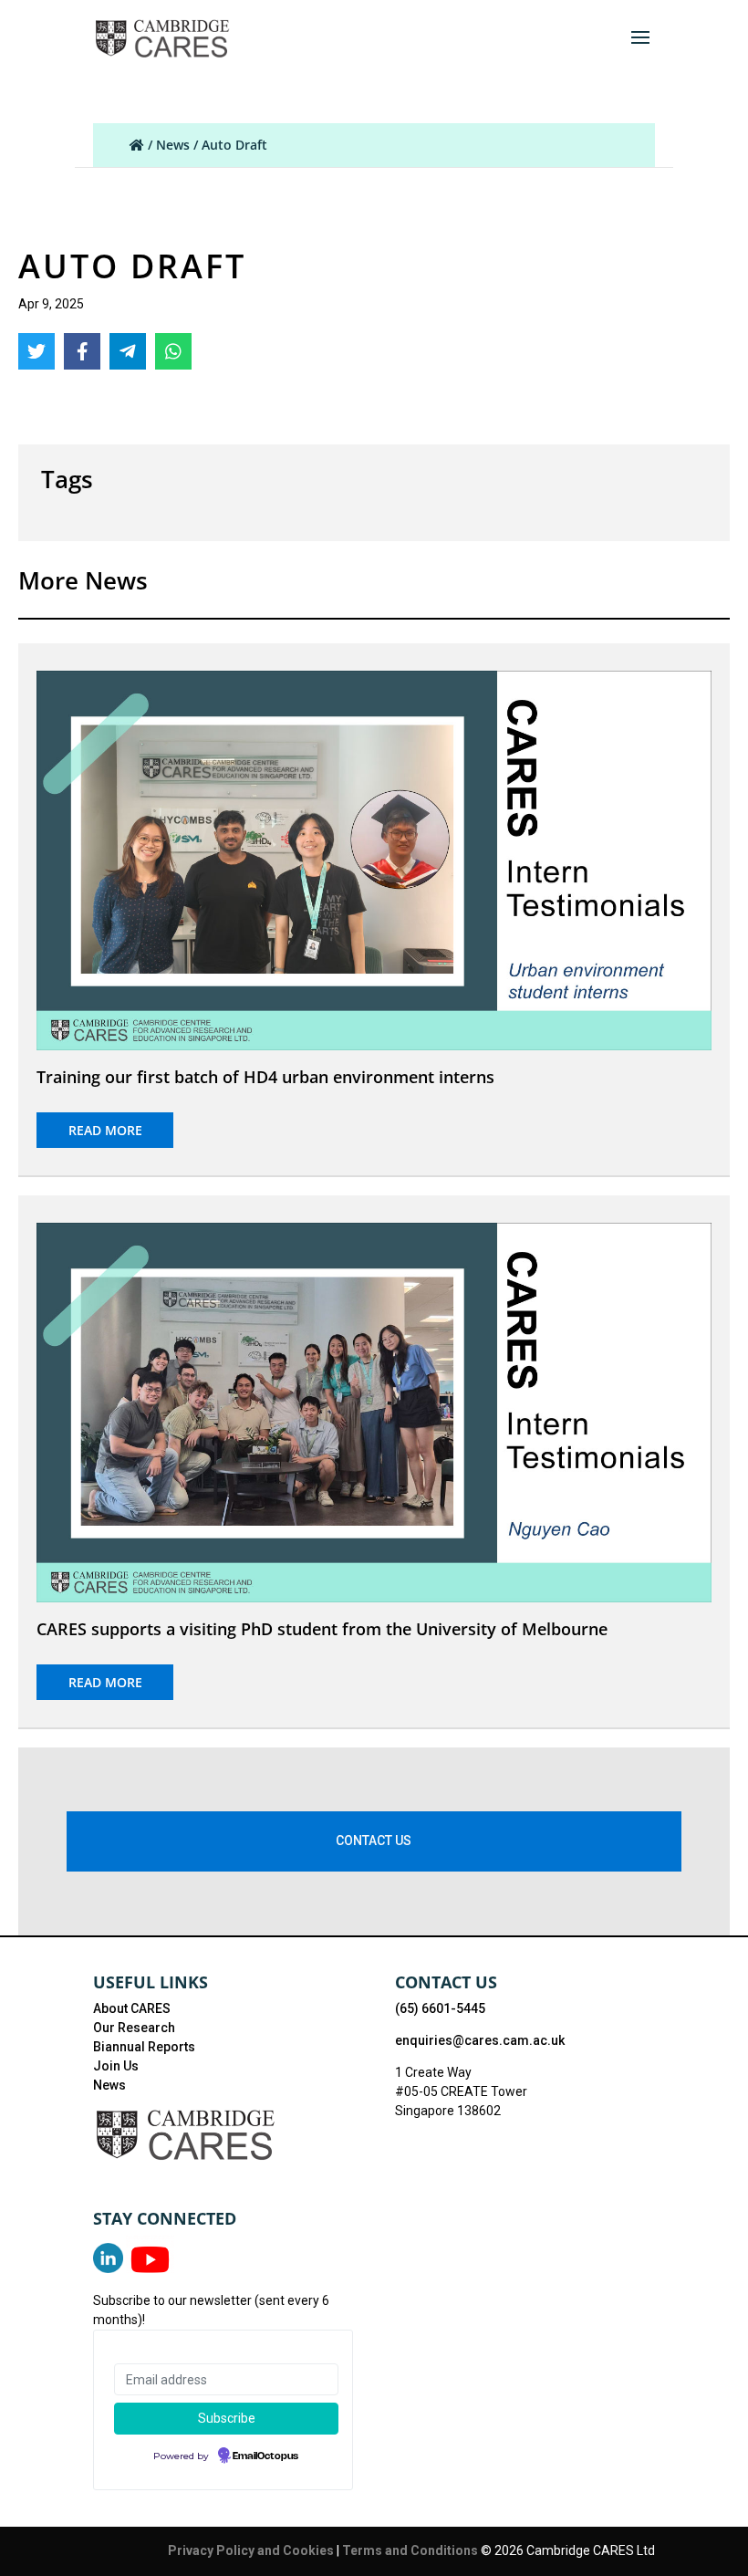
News (173, 145)
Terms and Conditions (411, 2550)
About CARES (132, 2008)
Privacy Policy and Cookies (252, 2550)
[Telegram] (128, 351)
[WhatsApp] (173, 351)
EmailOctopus (265, 2456)
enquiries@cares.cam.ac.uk (480, 2040)
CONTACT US (374, 1841)
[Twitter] (36, 351)
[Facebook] (82, 351)
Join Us (116, 2066)
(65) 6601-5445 (440, 2008)
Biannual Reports (144, 2047)
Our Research (134, 2028)
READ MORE (105, 1130)
